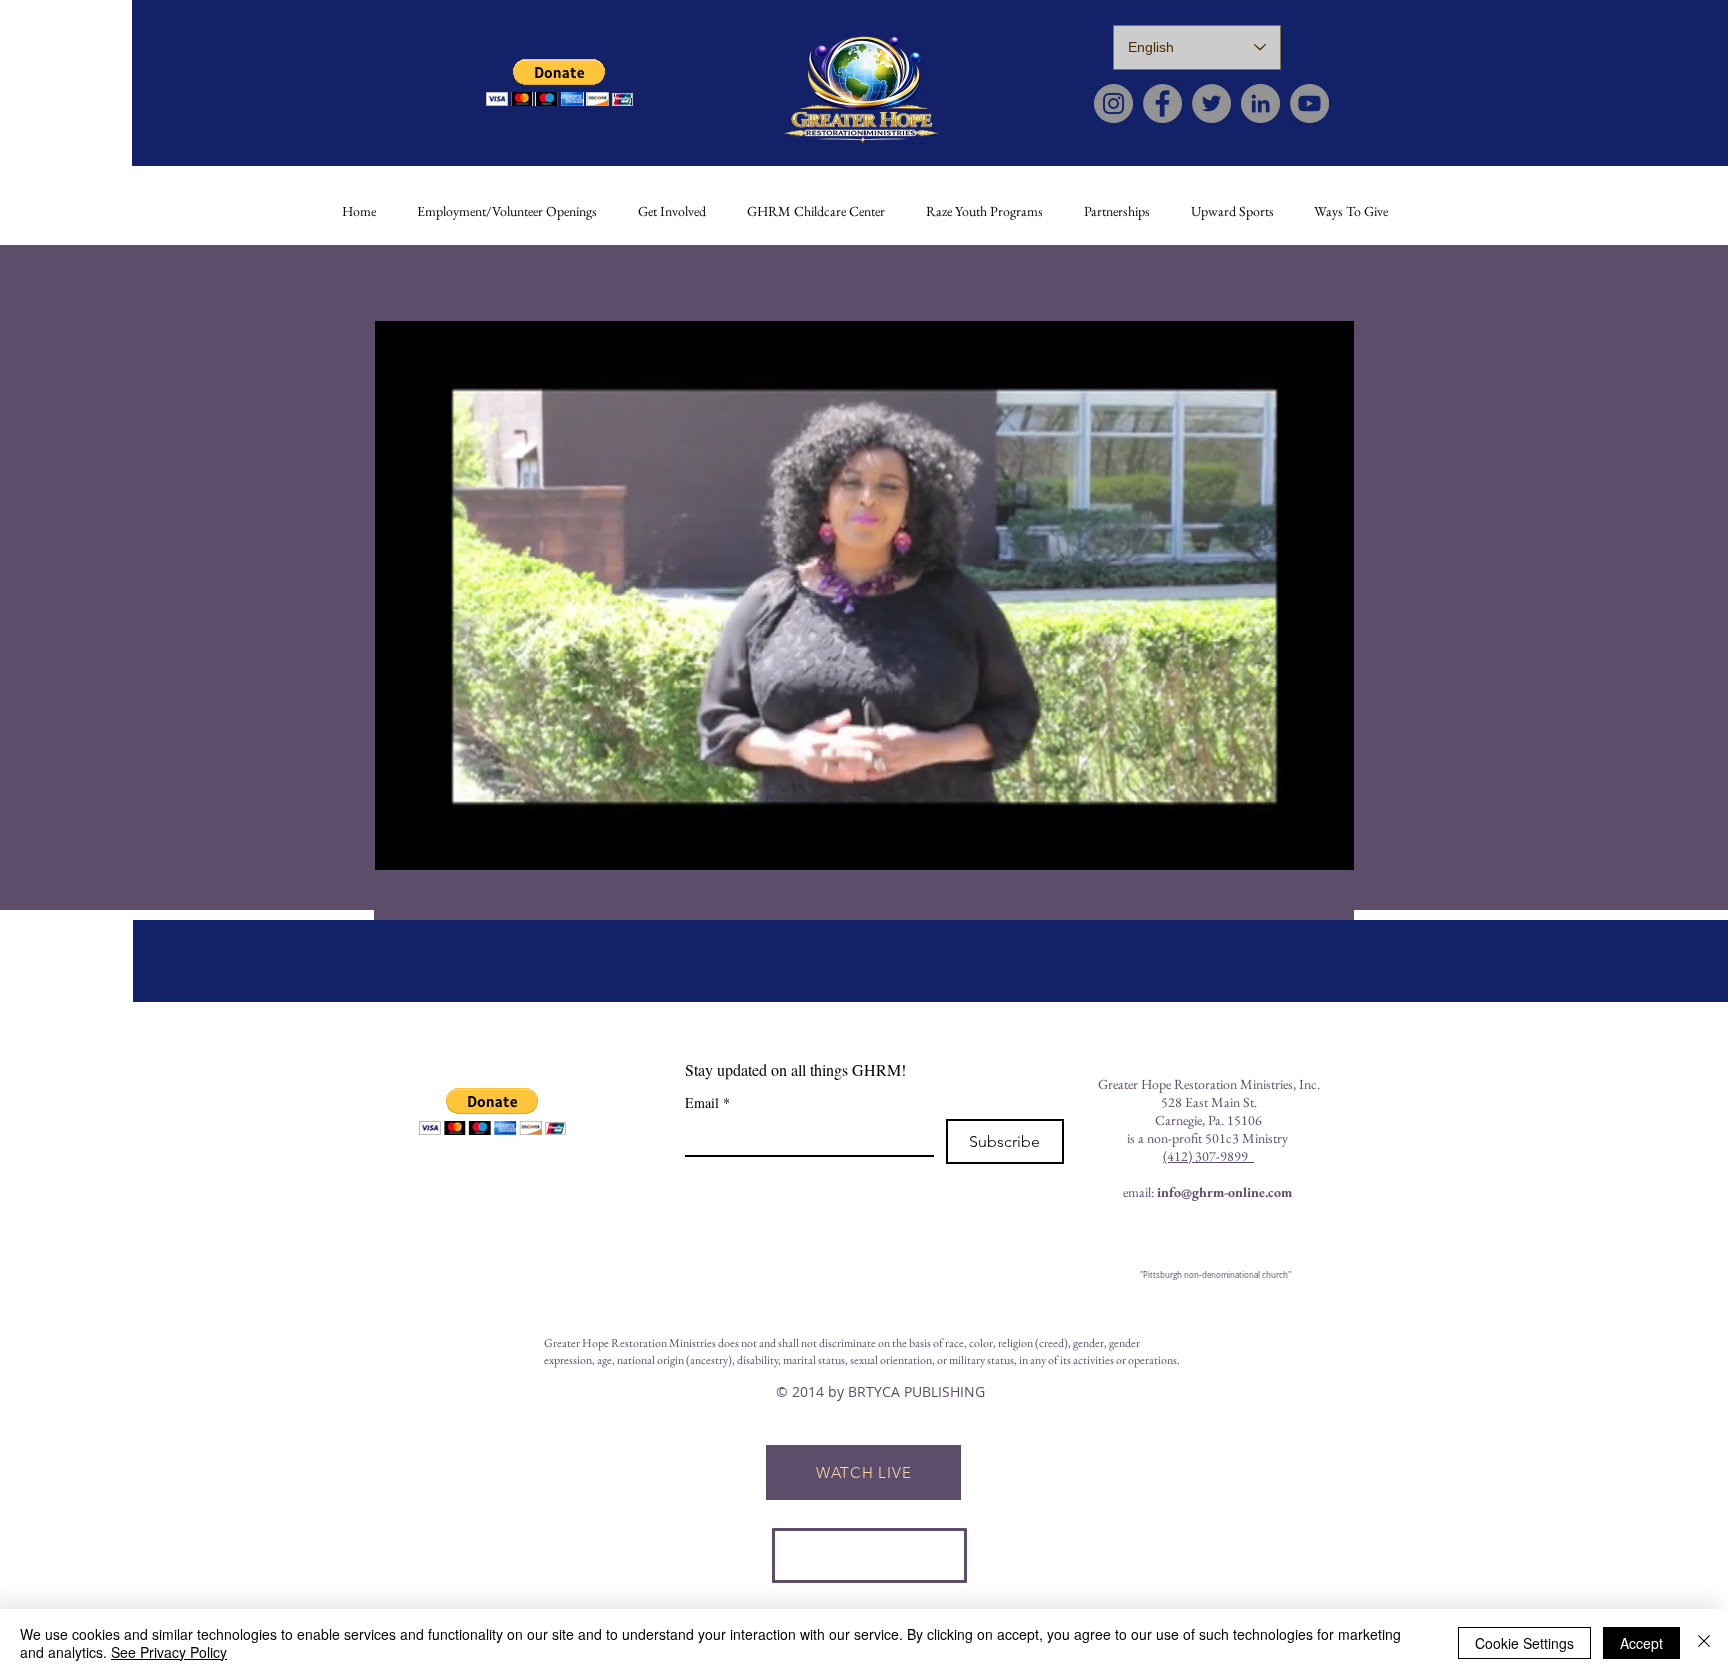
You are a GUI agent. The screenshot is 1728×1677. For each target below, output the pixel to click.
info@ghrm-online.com (1224, 1192)
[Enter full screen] (1327, 843)
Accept (1641, 1643)
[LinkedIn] (1260, 103)
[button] (559, 82)
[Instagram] (1113, 103)
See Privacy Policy (169, 1652)
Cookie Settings (1524, 1643)
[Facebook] (1162, 103)
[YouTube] (1309, 103)
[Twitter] (1211, 103)
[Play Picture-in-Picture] (1293, 843)
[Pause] (401, 843)
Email (707, 1102)
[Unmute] (435, 843)
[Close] (1704, 1643)
